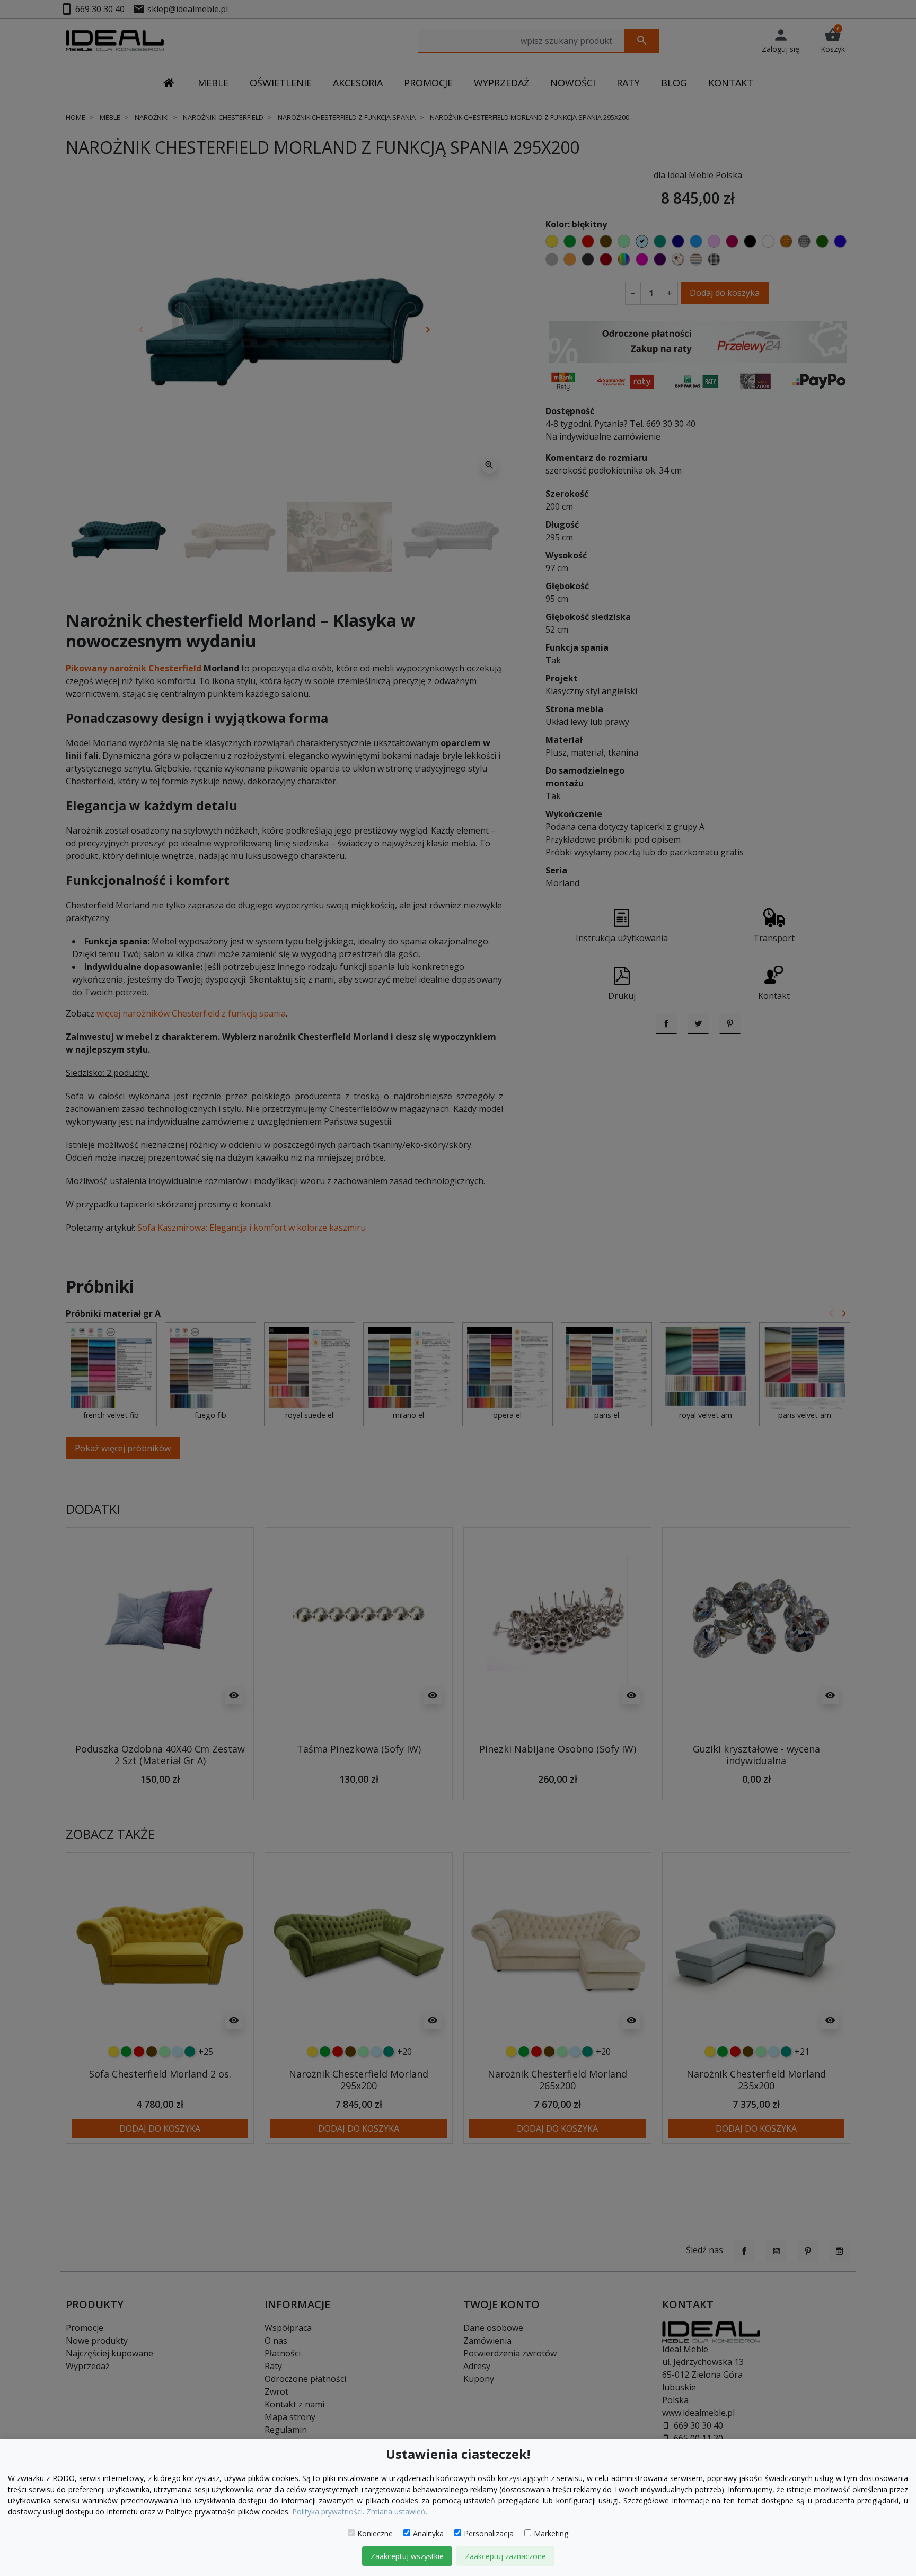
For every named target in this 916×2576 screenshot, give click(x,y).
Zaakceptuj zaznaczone (505, 2556)
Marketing (551, 2533)
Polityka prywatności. (328, 2512)
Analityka (428, 2533)
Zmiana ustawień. (397, 2512)
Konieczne (375, 2533)
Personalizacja (489, 2533)
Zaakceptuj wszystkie (407, 2556)
